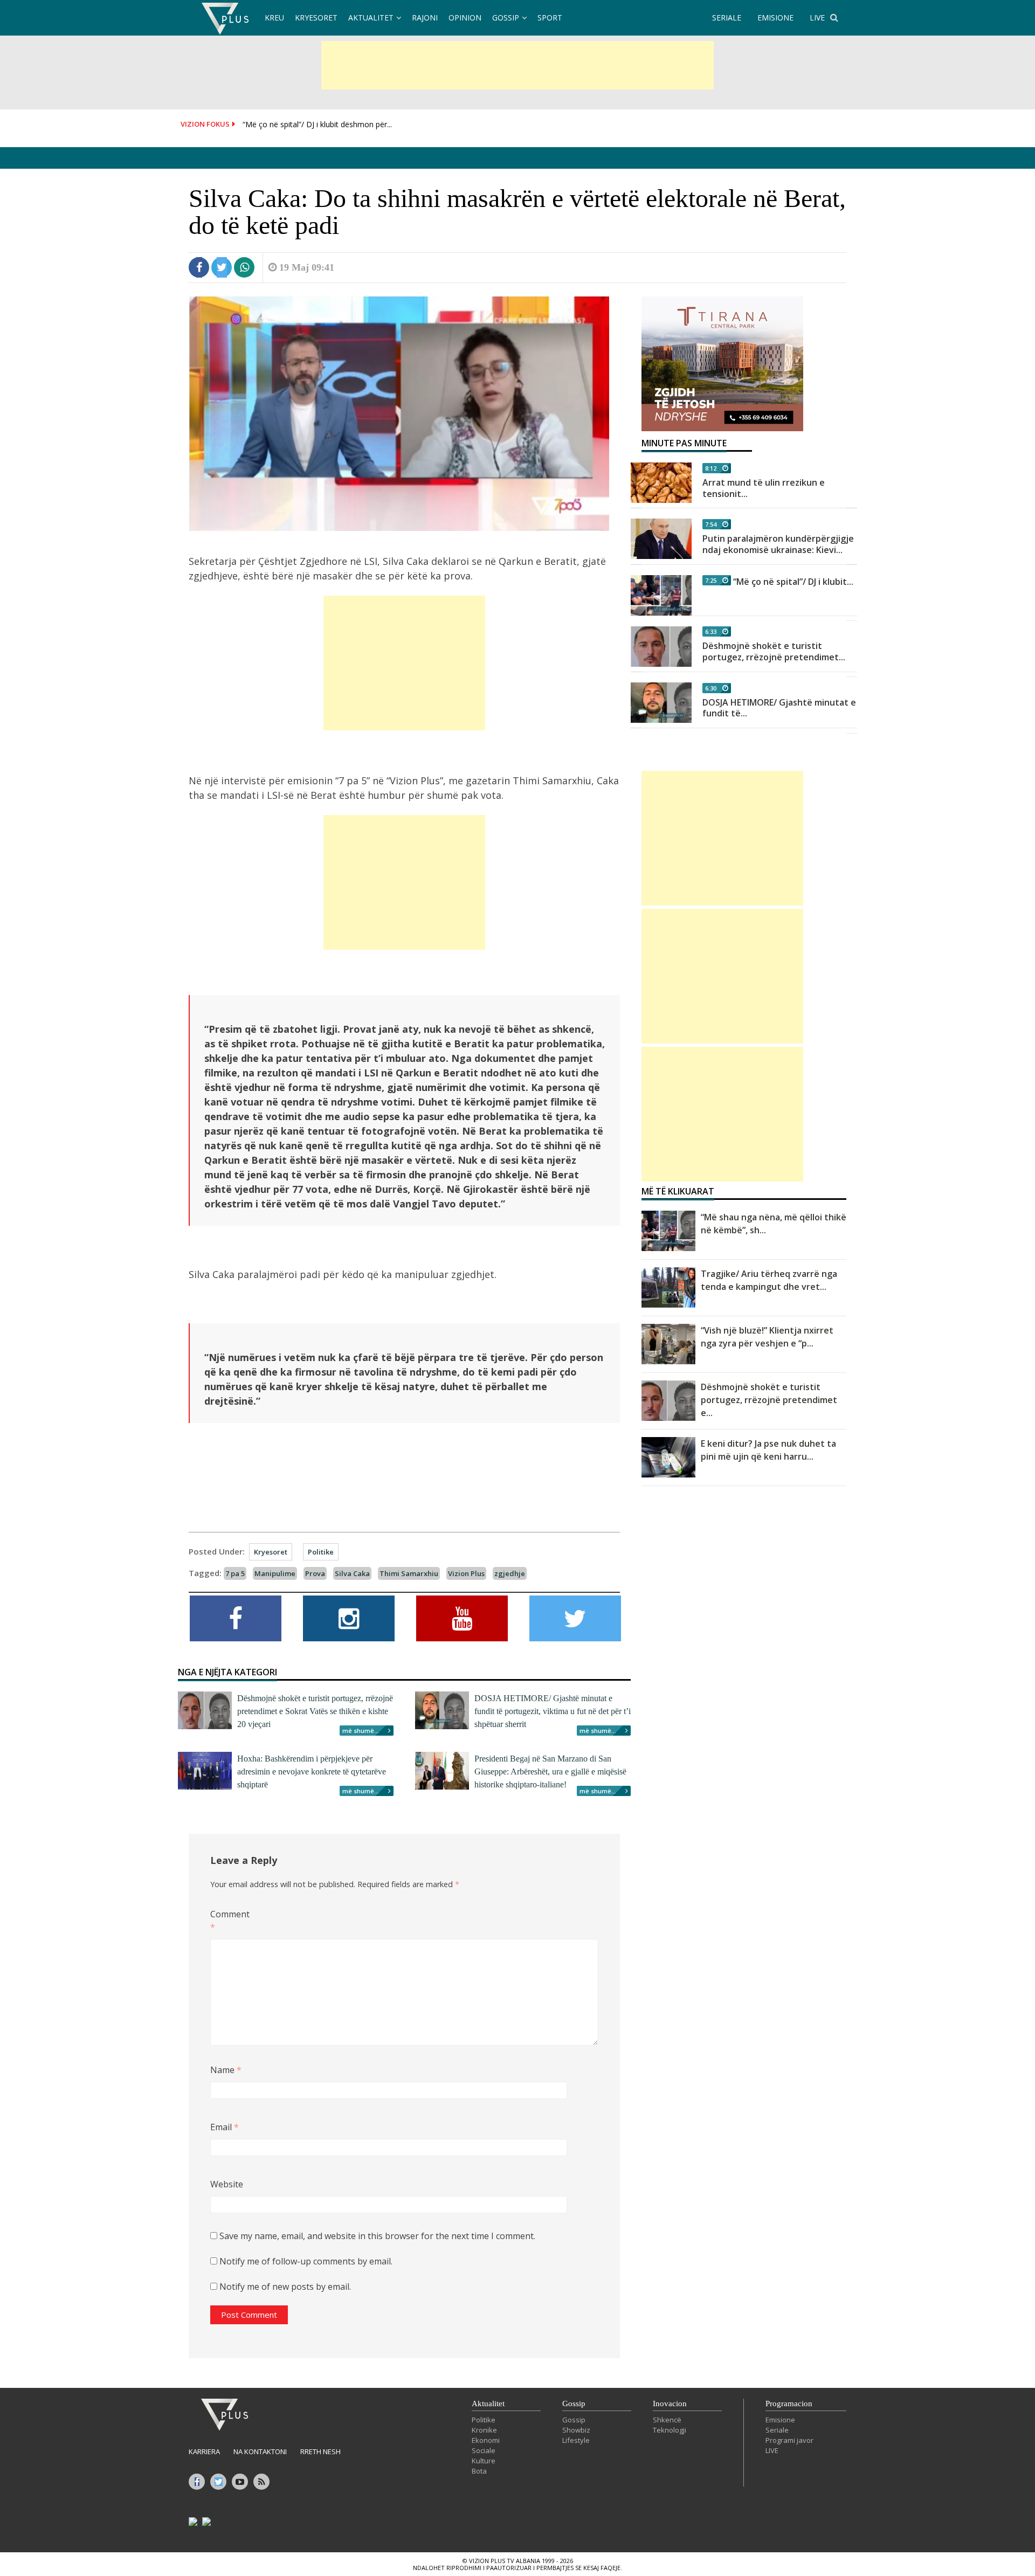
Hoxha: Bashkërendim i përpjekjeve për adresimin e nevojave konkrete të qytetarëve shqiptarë (312, 1772)
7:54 (711, 524)
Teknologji (670, 2430)
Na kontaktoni (260, 2451)
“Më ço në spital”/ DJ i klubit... (793, 582)
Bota (479, 2471)
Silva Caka (352, 1573)
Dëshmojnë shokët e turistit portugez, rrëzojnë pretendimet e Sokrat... (365, 124)
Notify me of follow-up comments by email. (306, 2261)
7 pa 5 (235, 1573)
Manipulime (275, 1573)
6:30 (711, 688)
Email (225, 2127)
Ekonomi (486, 2440)
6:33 (711, 631)
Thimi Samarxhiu (409, 1573)
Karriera (204, 2451)
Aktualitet (371, 18)
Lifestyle (576, 2440)
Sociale (484, 2450)
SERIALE (727, 18)
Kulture (484, 2461)
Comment (228, 1921)
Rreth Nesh (320, 2451)
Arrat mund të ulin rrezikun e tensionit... (764, 488)
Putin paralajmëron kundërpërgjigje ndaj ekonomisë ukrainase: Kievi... (778, 544)
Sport (550, 18)
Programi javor (789, 2440)
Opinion (465, 18)
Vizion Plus (466, 1573)
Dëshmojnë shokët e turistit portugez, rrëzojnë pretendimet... (774, 651)
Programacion (789, 2404)
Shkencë (667, 2420)
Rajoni (425, 18)
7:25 (711, 580)
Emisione (780, 2420)
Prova (315, 1573)
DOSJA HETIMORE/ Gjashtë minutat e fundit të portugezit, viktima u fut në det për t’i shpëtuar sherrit (553, 1711)
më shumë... (361, 1731)
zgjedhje (510, 1573)
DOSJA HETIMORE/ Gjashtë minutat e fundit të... (779, 708)
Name (226, 2070)
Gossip (506, 18)
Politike (321, 1552)
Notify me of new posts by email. (285, 2287)
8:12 (711, 468)
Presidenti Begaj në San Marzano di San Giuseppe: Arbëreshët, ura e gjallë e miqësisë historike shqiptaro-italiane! (550, 1772)
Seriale (777, 2430)
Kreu (274, 18)
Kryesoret (316, 18)
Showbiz (576, 2430)
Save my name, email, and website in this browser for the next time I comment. (377, 2236)
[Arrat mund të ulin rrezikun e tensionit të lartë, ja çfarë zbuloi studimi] (661, 483)
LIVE (817, 18)
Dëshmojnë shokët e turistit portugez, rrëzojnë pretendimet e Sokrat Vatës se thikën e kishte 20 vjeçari (315, 1711)
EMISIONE (775, 18)
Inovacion (670, 2404)
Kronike (484, 2430)
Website (227, 2184)
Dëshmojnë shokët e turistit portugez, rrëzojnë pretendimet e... (769, 1400)
